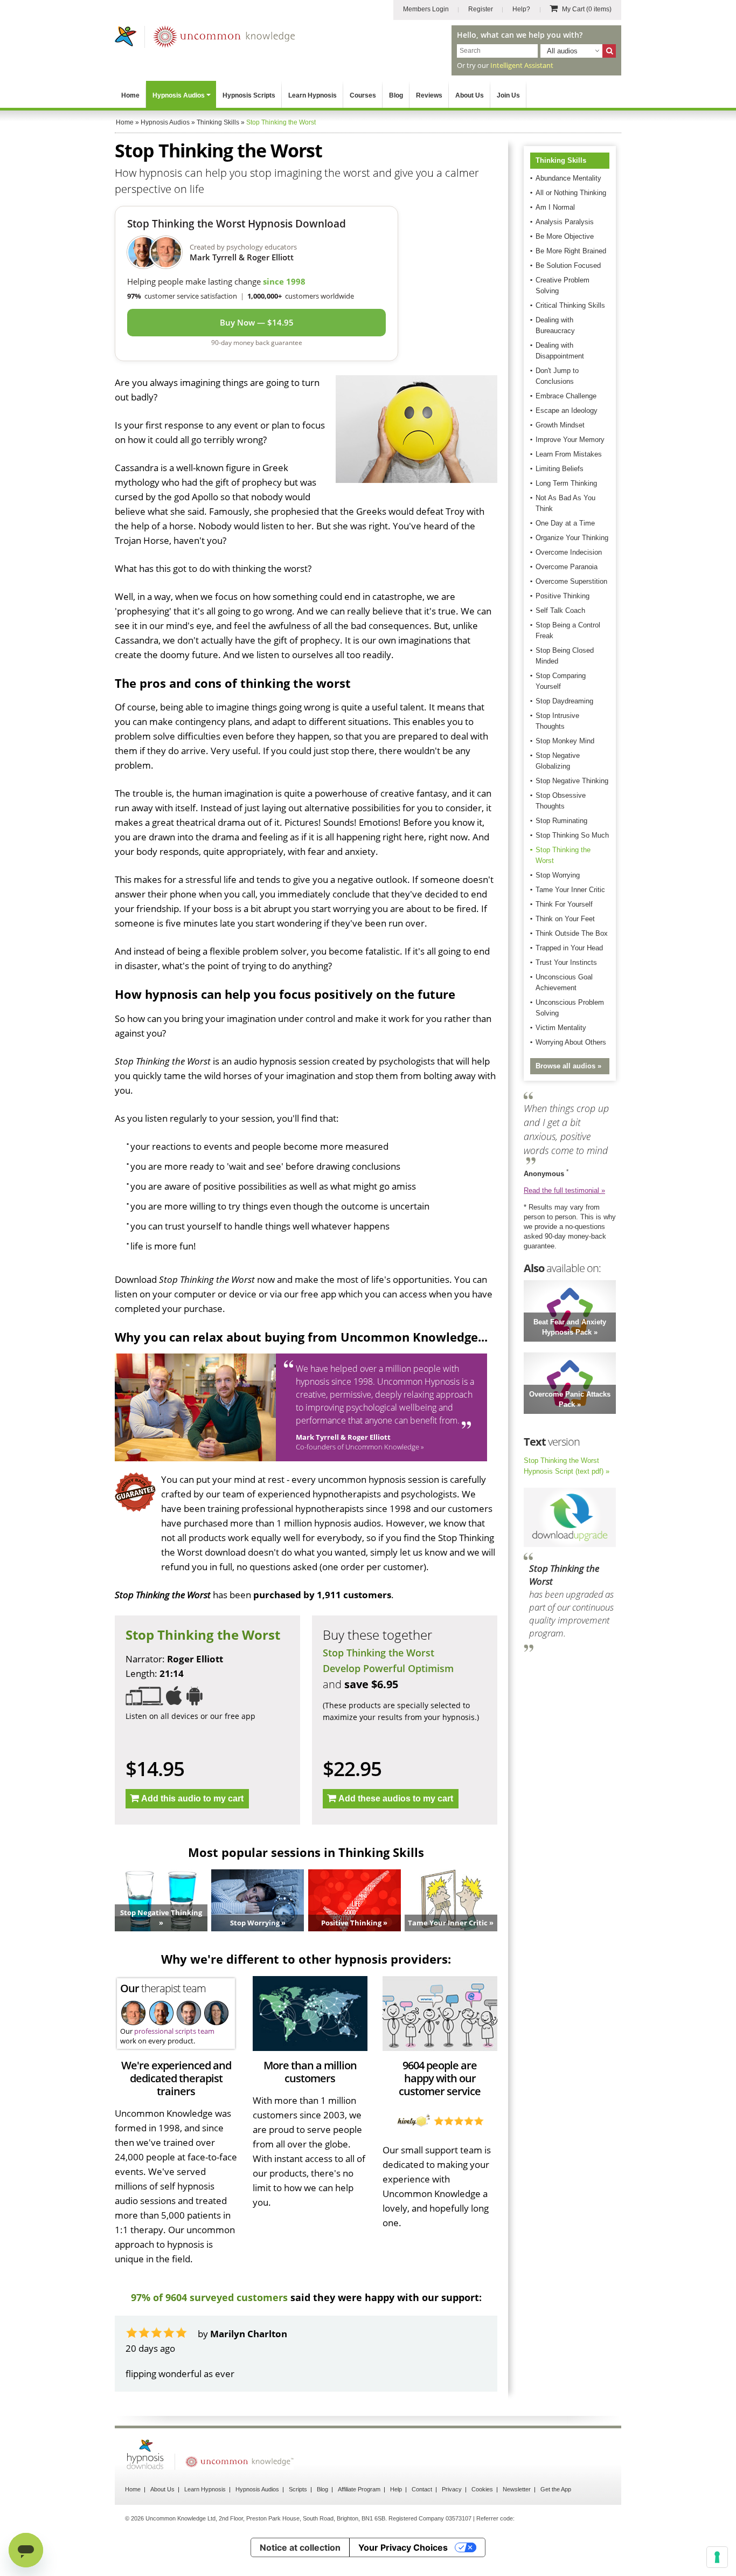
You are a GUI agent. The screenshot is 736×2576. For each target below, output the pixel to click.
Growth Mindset (560, 425)
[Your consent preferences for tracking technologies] (717, 2557)
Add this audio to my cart (192, 1798)
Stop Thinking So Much (572, 835)
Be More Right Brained (571, 251)
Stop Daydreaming (564, 701)
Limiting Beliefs (560, 469)
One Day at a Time (565, 523)
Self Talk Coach (560, 610)
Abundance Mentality (568, 178)
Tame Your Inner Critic (570, 890)
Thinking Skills (561, 160)
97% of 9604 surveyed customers (209, 2297)
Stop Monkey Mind (565, 741)
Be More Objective (565, 236)
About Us (470, 95)
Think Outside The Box (572, 933)
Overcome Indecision (569, 552)
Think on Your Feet (565, 919)
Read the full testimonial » (564, 1190)
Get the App (556, 2518)
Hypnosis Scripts (249, 95)
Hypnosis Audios (179, 95)
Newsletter (517, 2518)
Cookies (482, 2518)
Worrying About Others (571, 1042)
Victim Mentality (561, 1028)
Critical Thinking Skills (570, 305)
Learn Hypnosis (313, 95)
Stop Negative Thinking (572, 781)
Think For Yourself (564, 904)
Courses (363, 95)
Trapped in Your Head (569, 948)
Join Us (508, 95)
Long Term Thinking (566, 483)
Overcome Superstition (571, 581)
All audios (562, 51)
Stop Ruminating (561, 821)
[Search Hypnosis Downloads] (609, 51)
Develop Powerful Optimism (388, 1668)
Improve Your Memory (570, 440)
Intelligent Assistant (522, 65)
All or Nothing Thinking (571, 193)
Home (130, 95)
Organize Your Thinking (572, 538)
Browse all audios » (568, 1066)
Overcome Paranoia (567, 567)
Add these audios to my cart (396, 1798)
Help (396, 2518)
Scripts (298, 2518)
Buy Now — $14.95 (257, 322)
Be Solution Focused (568, 265)
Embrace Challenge (566, 396)
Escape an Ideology (567, 410)
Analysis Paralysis (565, 222)
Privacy (452, 2518)
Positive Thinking (563, 596)
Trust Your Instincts (566, 962)
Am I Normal (555, 207)
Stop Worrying (558, 875)
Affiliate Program (359, 2518)
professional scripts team (174, 2031)
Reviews (429, 95)
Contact (422, 2518)
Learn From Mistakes (569, 454)
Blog (396, 95)
